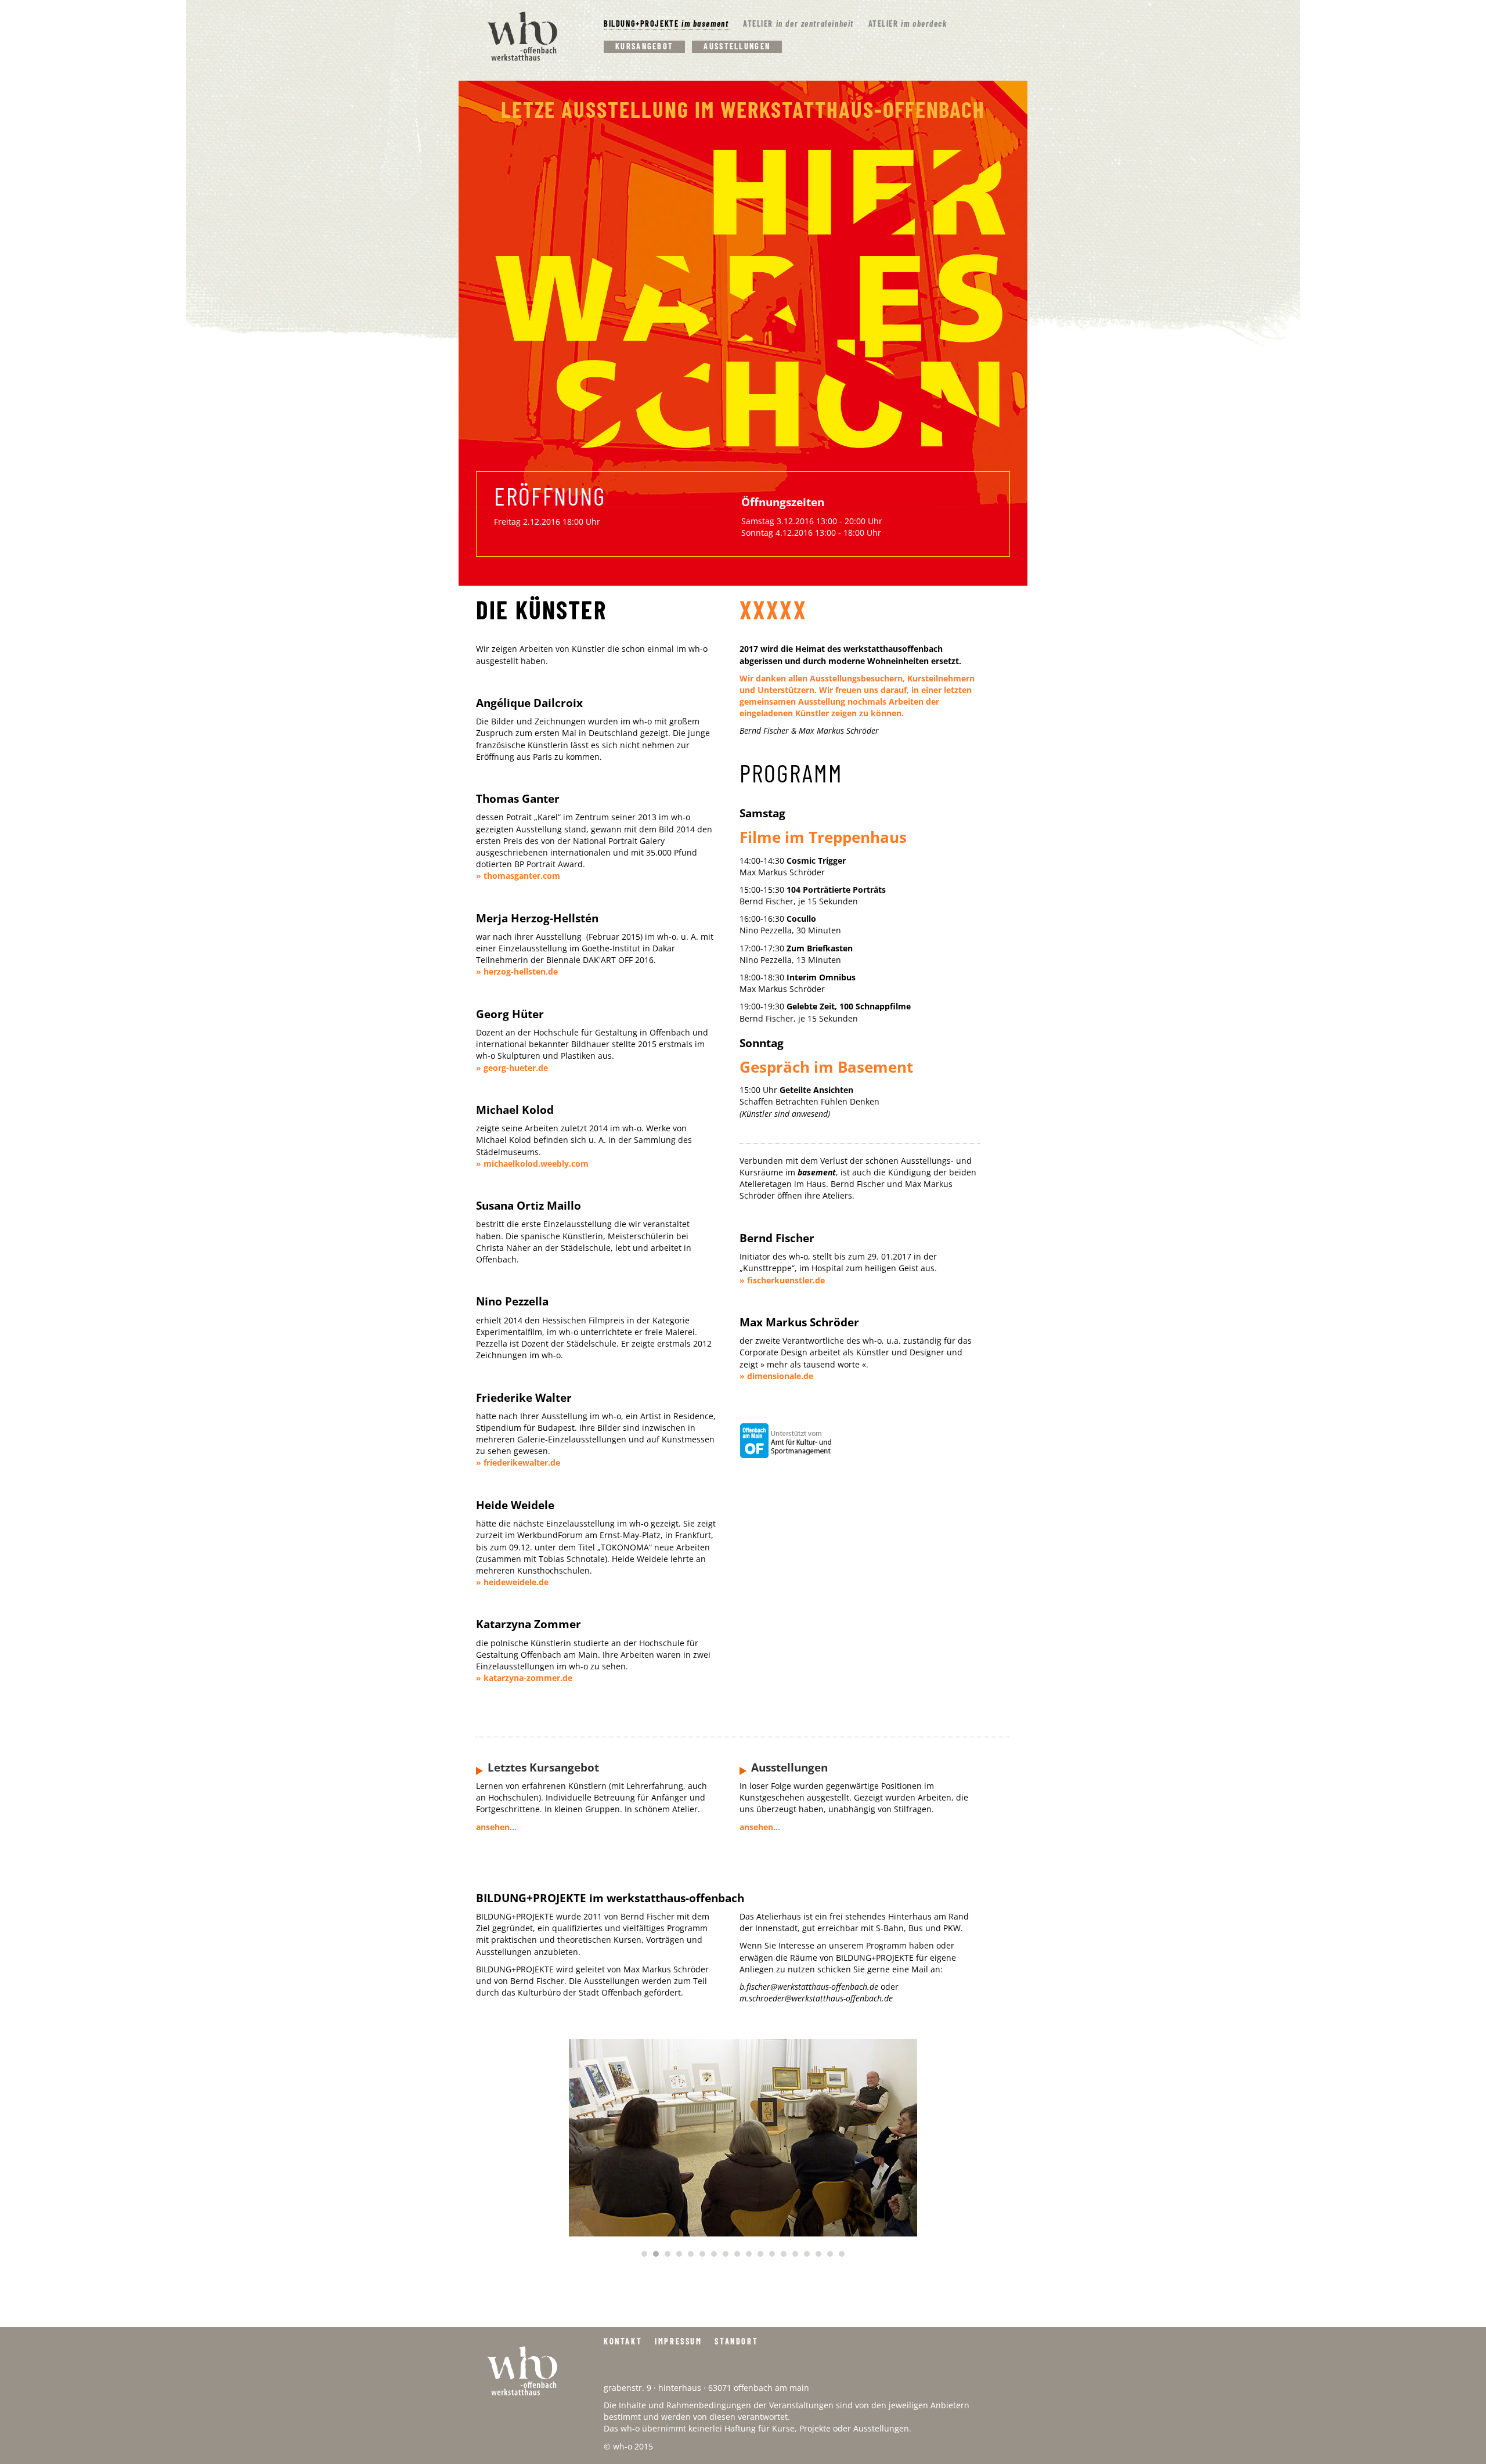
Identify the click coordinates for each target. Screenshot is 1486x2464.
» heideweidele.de (512, 1582)
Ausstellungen (737, 46)
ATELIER (798, 24)
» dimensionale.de (776, 1376)
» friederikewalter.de (518, 1462)
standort (736, 2341)
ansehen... (496, 1827)
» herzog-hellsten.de (517, 971)
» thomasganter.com (518, 876)
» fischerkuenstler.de (782, 1280)
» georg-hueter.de (512, 1068)
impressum (678, 2341)
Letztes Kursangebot (543, 1767)
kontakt (623, 2341)
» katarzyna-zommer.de (524, 1678)
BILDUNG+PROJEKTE (666, 24)
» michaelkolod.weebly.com (532, 1164)
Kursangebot (644, 46)
